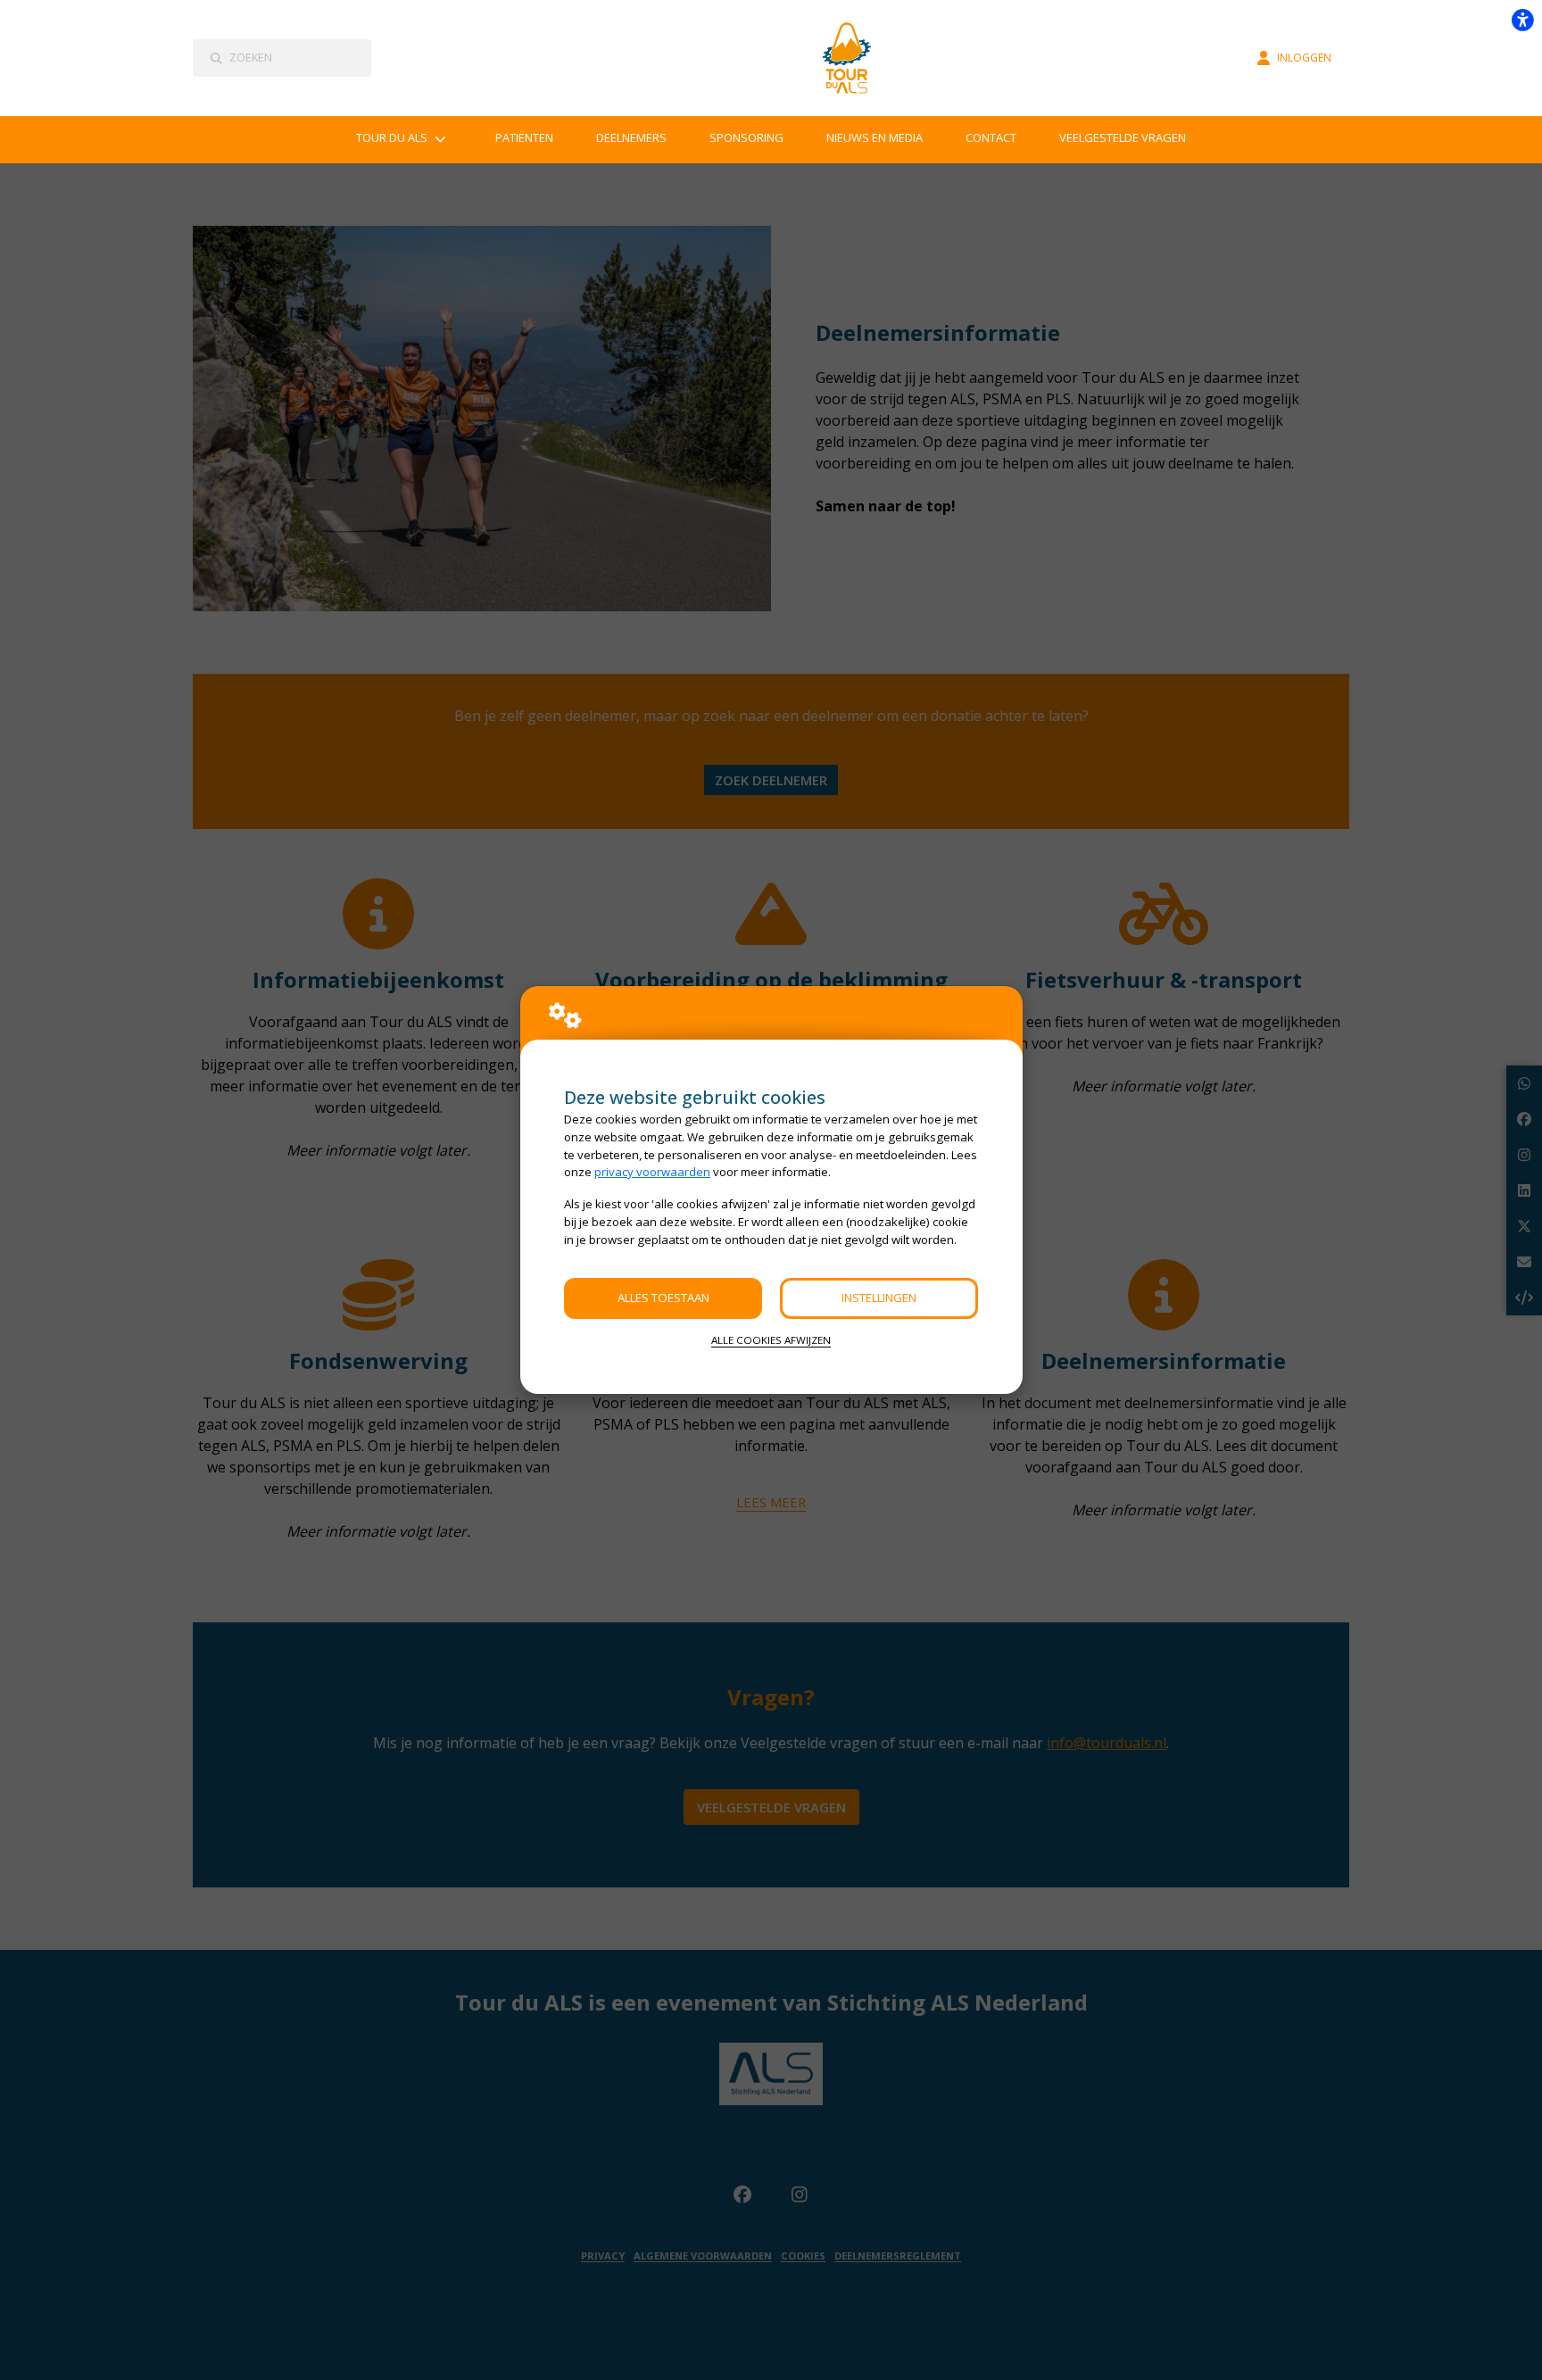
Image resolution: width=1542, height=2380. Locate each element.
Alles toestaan (663, 1298)
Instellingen (879, 1298)
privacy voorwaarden (652, 1172)
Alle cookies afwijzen (771, 1340)
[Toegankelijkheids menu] (1522, 20)
